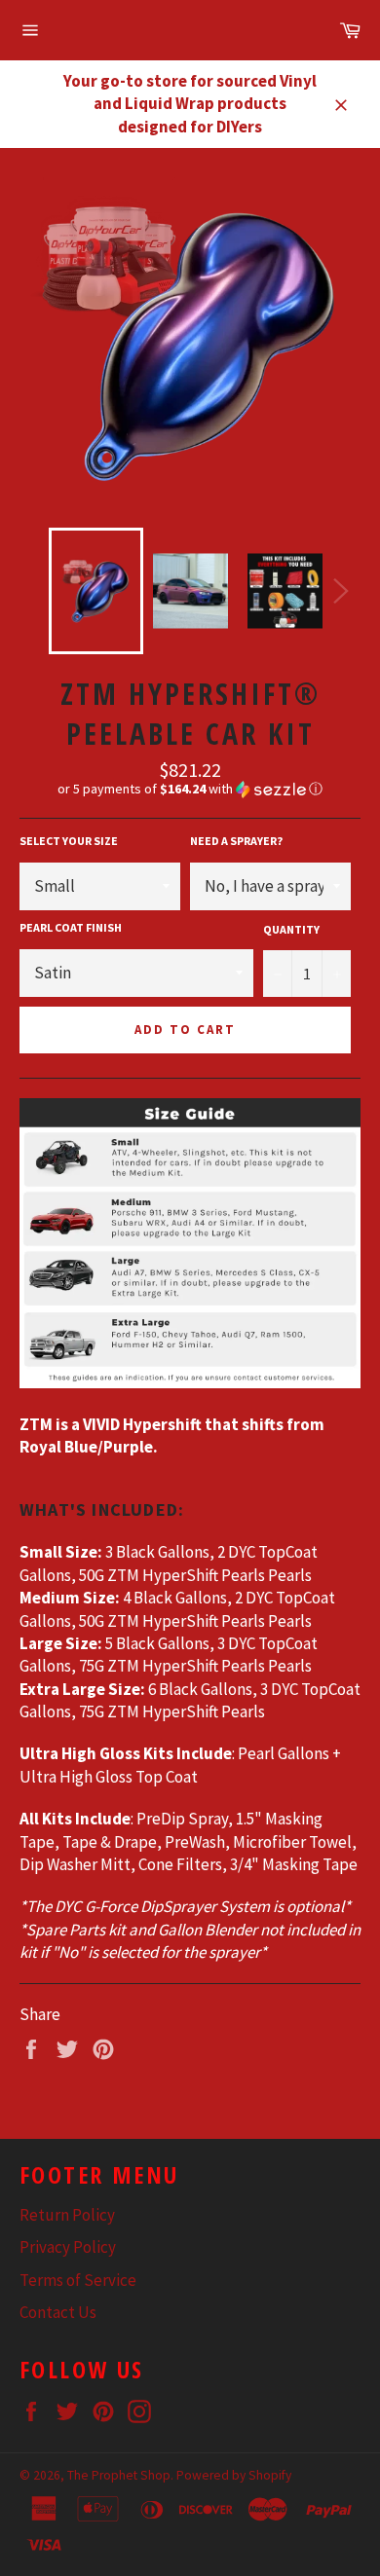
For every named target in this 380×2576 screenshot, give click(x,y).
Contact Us (58, 2312)
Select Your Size (69, 841)
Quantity (291, 929)
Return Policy (67, 2215)
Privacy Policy (68, 2247)
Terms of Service (78, 2280)
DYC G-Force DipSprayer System (162, 1906)
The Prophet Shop (119, 2475)
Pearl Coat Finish (71, 927)
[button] (190, 789)
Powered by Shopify (234, 2475)
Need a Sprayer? (236, 841)
